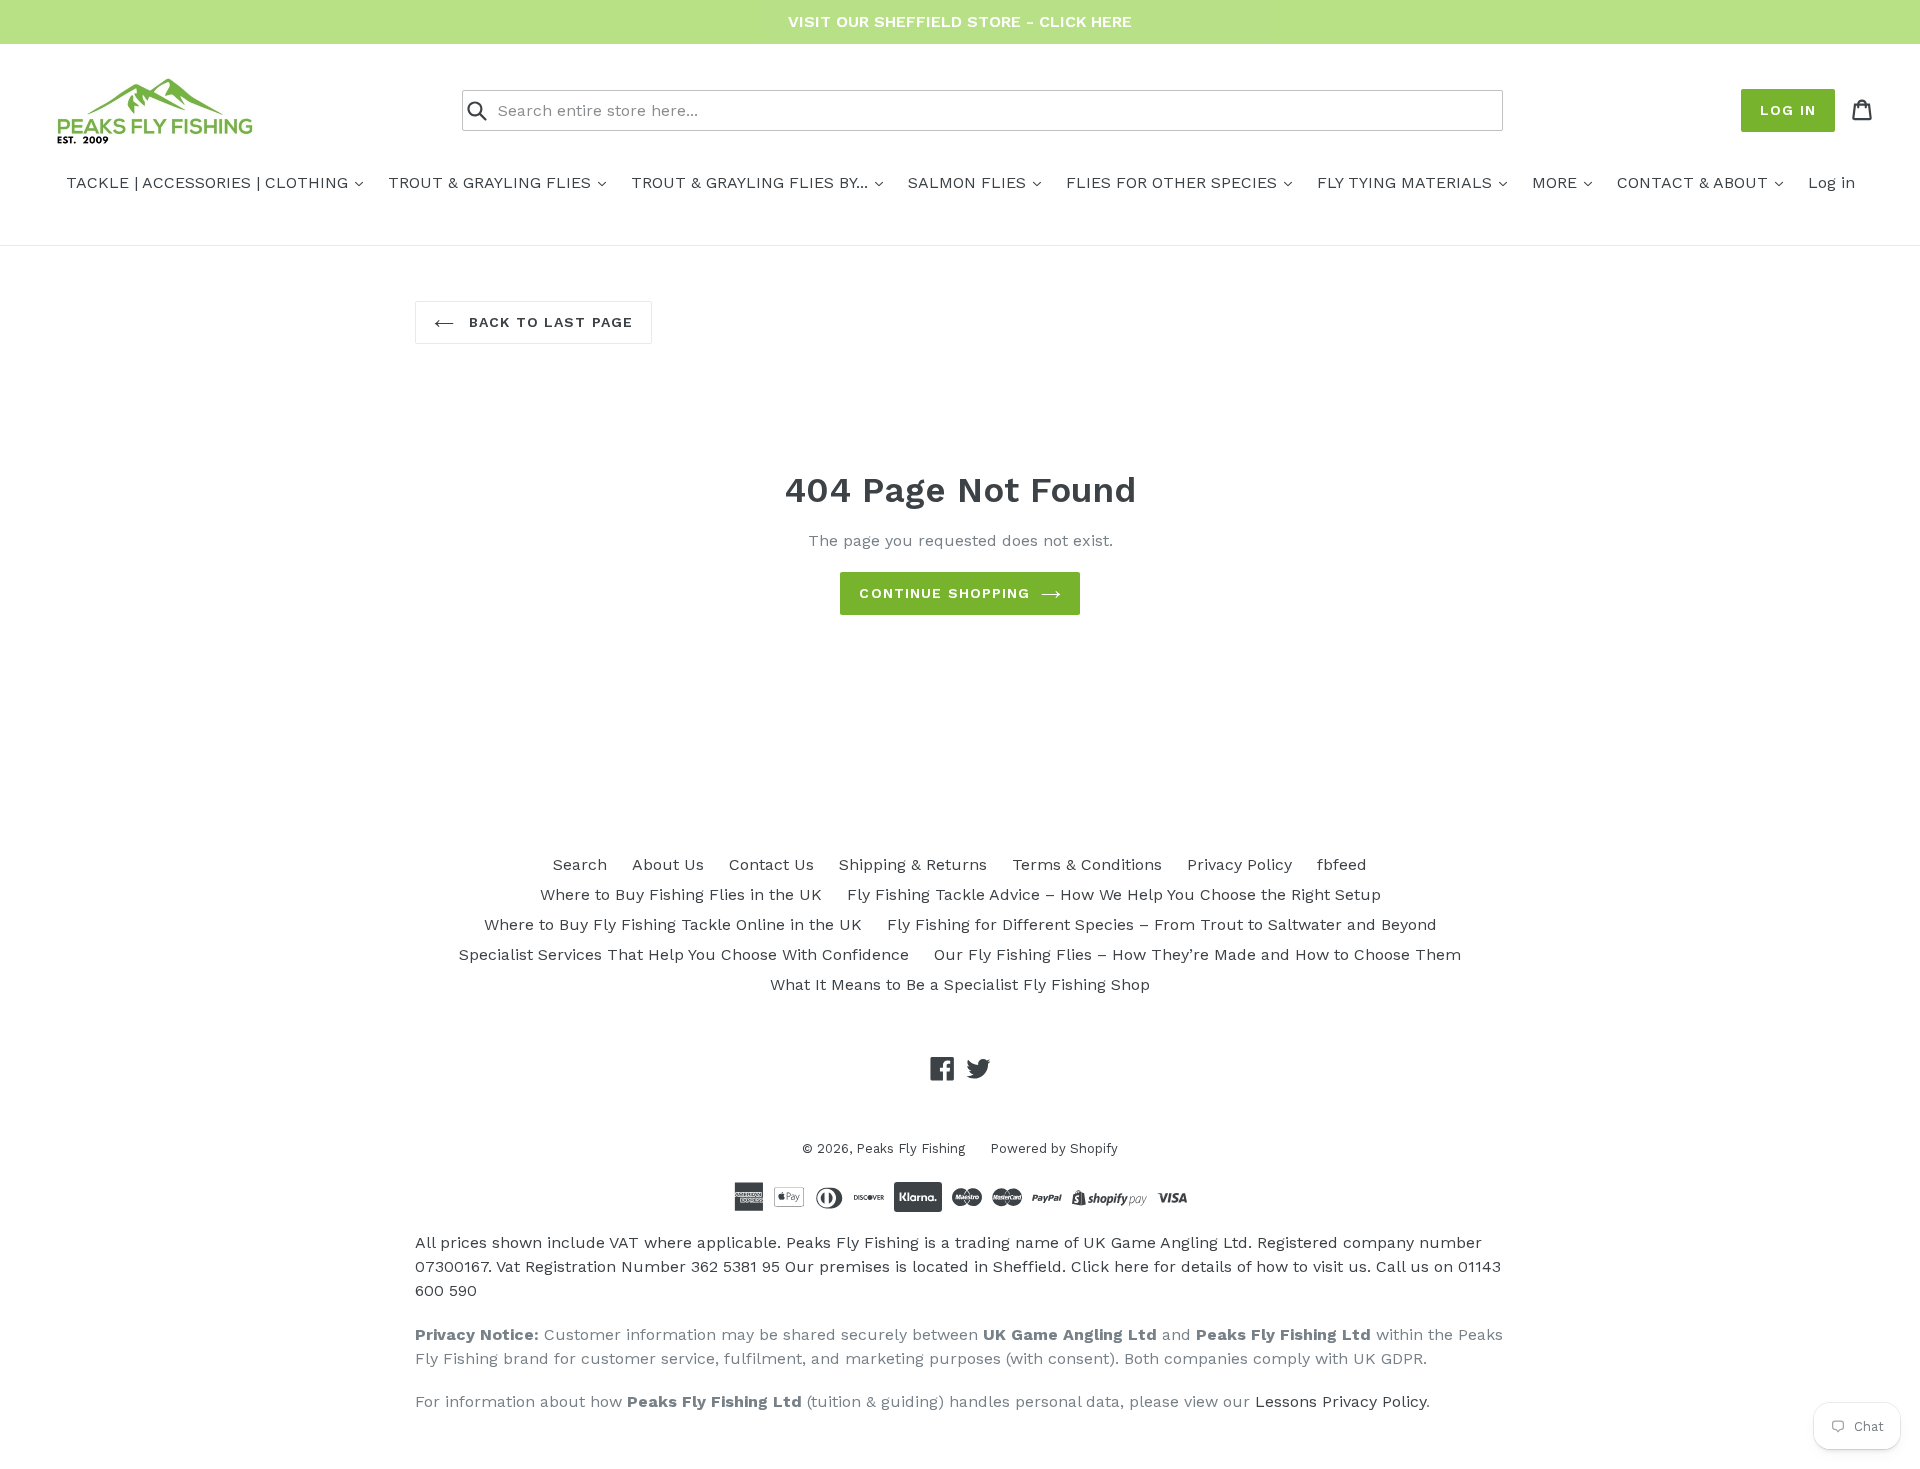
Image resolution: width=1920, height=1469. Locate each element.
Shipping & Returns (913, 864)
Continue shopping (944, 593)
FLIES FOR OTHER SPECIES (1174, 182)
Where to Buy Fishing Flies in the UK (681, 894)
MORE (1557, 182)
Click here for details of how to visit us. (1221, 1266)
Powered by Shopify (1054, 1148)
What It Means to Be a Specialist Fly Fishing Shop (960, 984)
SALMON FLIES (969, 182)
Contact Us (771, 864)
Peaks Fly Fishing (910, 1148)
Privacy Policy (1239, 864)
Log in (1788, 110)
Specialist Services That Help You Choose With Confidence (684, 954)
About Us (668, 864)
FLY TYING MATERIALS (1407, 182)
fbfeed (1342, 864)
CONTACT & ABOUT (1695, 182)
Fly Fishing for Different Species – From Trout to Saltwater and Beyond (1162, 924)
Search (580, 864)
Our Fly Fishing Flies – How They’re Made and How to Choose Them (1197, 954)
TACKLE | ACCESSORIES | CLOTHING (209, 182)
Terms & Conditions (1087, 864)
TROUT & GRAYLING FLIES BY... (752, 182)
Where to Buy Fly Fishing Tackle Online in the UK (673, 924)
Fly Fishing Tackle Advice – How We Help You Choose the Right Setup (1114, 894)
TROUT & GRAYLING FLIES (492, 182)
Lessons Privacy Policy (1340, 1401)
